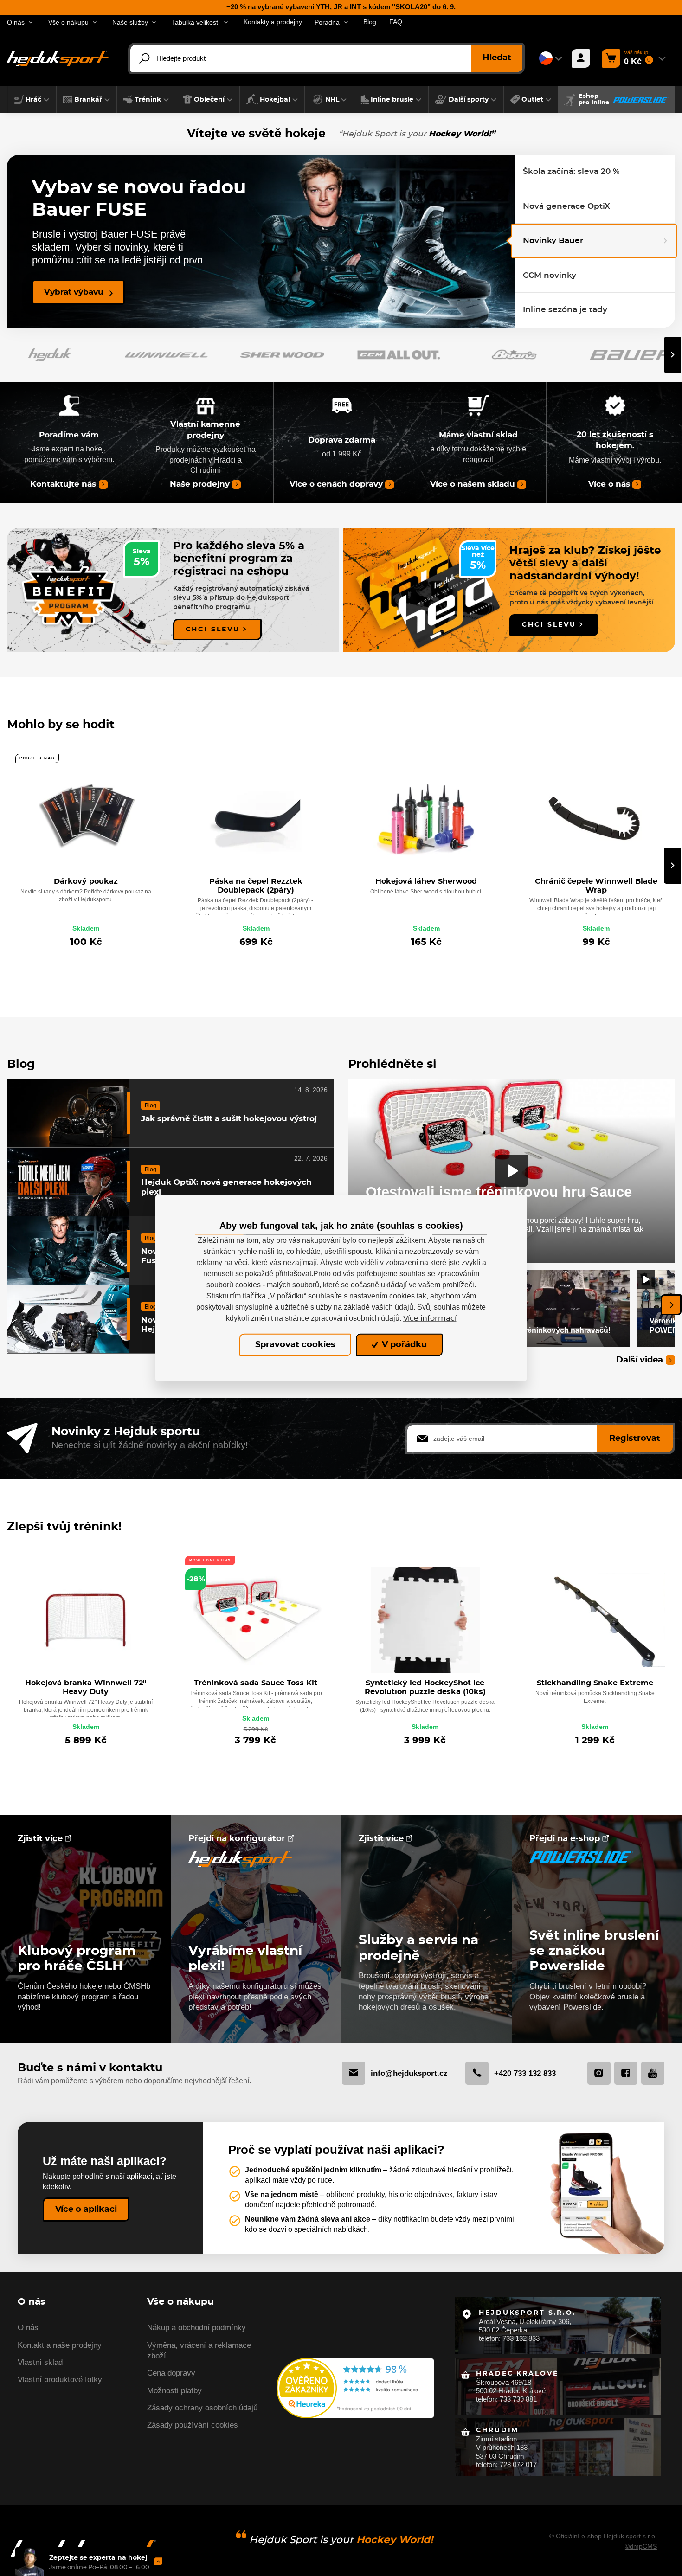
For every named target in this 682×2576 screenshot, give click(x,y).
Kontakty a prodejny (273, 22)
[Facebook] (626, 2073)
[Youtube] (653, 2073)
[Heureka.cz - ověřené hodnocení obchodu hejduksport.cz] (355, 2387)
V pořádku (403, 1345)
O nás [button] (16, 22)
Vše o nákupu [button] (68, 22)
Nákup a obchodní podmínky (196, 2328)
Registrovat (635, 1439)
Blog (370, 22)
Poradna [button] (327, 22)
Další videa (640, 1360)
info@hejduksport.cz (409, 2073)
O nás (28, 2328)
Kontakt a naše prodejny (60, 2345)
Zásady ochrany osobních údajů (202, 2408)
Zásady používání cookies (193, 2425)
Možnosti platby (174, 2391)
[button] (32, 100)
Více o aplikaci (86, 2210)
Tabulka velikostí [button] (196, 22)
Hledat (497, 58)
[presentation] (672, 355)
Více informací (430, 1318)
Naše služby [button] (130, 22)
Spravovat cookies (295, 1345)
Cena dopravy (171, 2373)
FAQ (396, 22)
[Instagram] (599, 2073)
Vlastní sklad (40, 2362)
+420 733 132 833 (525, 2073)
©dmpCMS (641, 2546)
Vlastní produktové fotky (60, 2380)
